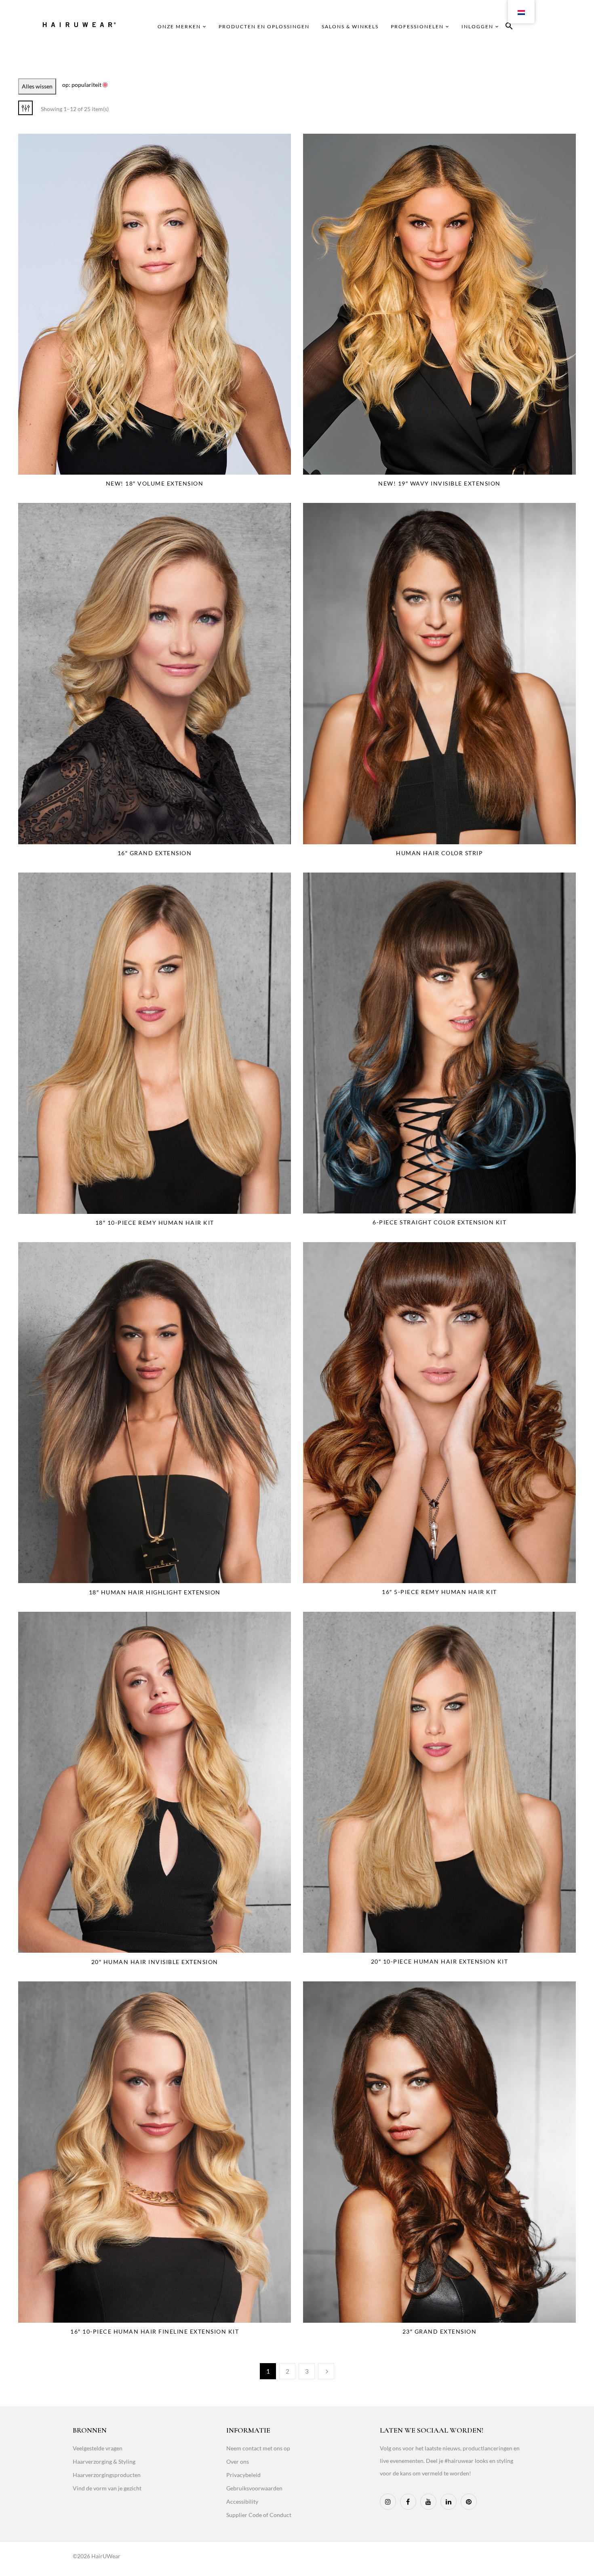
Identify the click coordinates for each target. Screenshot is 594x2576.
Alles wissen (37, 86)
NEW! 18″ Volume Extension (155, 483)
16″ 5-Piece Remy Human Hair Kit (439, 1592)
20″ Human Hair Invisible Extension (155, 1962)
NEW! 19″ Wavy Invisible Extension (439, 483)
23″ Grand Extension (440, 2331)
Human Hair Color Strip (439, 853)
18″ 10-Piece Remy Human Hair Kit (155, 1223)
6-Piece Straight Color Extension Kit (439, 1222)
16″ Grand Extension (155, 853)
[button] (509, 27)
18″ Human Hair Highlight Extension (155, 1592)
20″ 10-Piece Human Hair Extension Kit (440, 1961)
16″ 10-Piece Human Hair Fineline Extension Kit (155, 2331)
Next (326, 2371)
